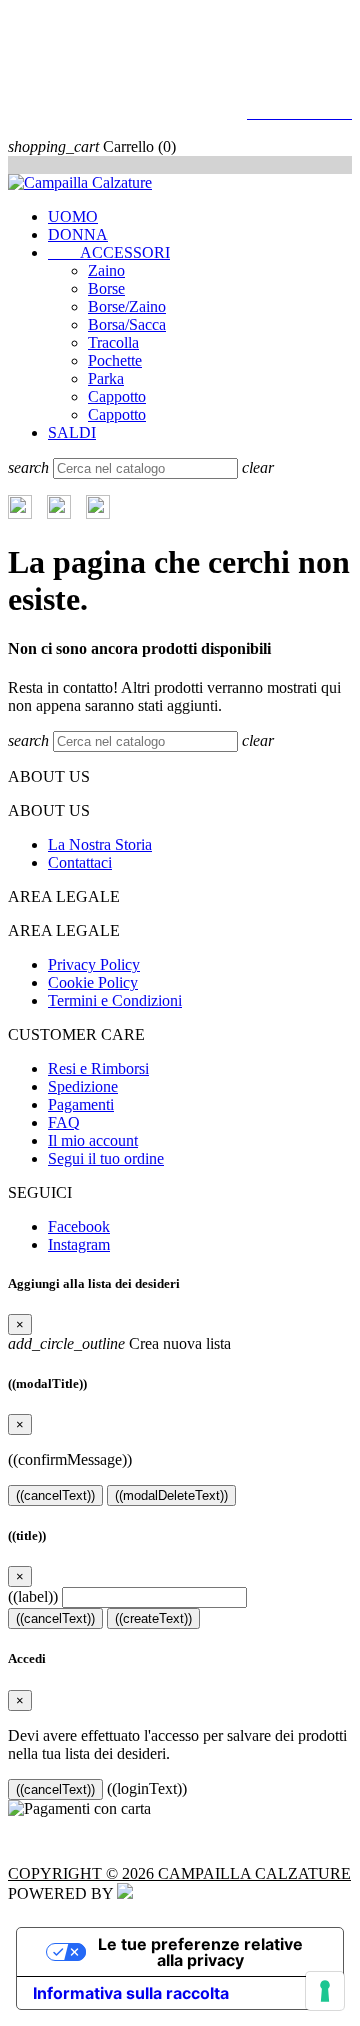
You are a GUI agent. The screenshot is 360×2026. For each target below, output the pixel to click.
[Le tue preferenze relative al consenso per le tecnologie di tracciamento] (325, 1991)
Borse (106, 288)
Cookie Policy (93, 982)
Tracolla (113, 342)
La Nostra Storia (100, 844)
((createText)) (153, 1618)
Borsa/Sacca (127, 324)
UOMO (73, 216)
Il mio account (93, 1140)
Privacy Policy (94, 964)
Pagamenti (81, 1104)
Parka (106, 378)
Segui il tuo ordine (106, 1158)
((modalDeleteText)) (171, 1495)
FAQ (64, 1122)
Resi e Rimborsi (98, 1068)
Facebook (79, 1226)
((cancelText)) (55, 1495)
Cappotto (117, 396)
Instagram (79, 1244)
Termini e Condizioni (115, 1000)
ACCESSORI (109, 252)
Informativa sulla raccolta (131, 1993)
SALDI (72, 432)
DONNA (78, 234)
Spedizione (83, 1086)
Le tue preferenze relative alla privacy (200, 1952)
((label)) (33, 1596)
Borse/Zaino (127, 306)
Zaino (106, 270)
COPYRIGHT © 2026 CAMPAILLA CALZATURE (179, 1873)
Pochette (115, 360)
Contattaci (80, 862)
